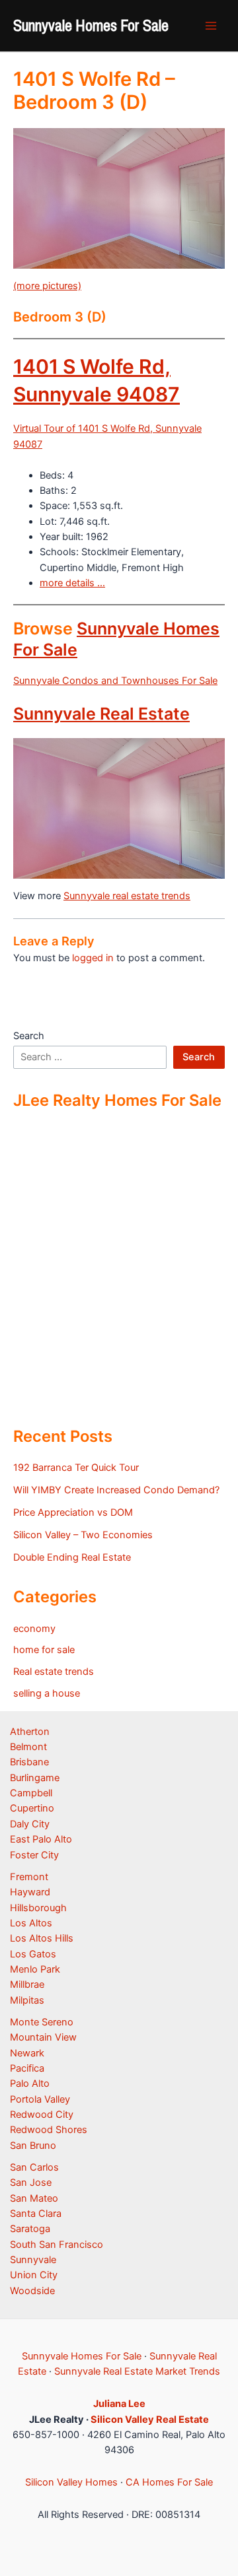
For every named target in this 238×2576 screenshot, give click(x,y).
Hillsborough (38, 1908)
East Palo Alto (41, 1839)
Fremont (29, 1877)
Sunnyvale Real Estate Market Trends (137, 2371)
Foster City (34, 1855)
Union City (34, 2275)
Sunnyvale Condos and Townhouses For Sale (115, 681)
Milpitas (27, 2000)
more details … (72, 583)
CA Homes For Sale (169, 2482)
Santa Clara (36, 2214)
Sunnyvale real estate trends (127, 896)
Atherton (30, 1732)
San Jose (31, 2183)
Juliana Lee (119, 2404)
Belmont (28, 1747)
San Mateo (34, 2198)
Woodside (32, 2291)
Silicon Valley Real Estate (150, 2420)
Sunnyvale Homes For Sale (91, 25)
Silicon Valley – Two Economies (83, 1535)
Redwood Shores (49, 2130)
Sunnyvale (33, 2260)
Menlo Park (35, 1969)
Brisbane (29, 1762)
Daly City (30, 1824)
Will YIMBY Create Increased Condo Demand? (116, 1490)
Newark (27, 2053)
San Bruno (33, 2146)
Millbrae (27, 1984)
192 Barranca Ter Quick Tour (76, 1468)
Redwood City (42, 2115)
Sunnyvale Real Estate (101, 714)
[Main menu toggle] (211, 26)
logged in (93, 958)
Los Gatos (33, 1954)
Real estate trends (54, 1672)
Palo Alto (30, 2084)
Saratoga (30, 2229)
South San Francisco (57, 2245)
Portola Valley (40, 2099)
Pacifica (27, 2068)
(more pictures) (47, 286)
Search (29, 1036)
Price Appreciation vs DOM (73, 1512)
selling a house (47, 1693)
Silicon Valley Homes (71, 2482)
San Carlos (34, 2167)
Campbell (31, 1793)
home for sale (44, 1650)
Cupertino (32, 1808)
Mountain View (43, 2037)
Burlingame (35, 1778)
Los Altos (31, 1923)
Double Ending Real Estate (72, 1557)
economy (34, 1629)
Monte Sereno (42, 2022)
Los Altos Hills (42, 1938)
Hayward (30, 1892)
